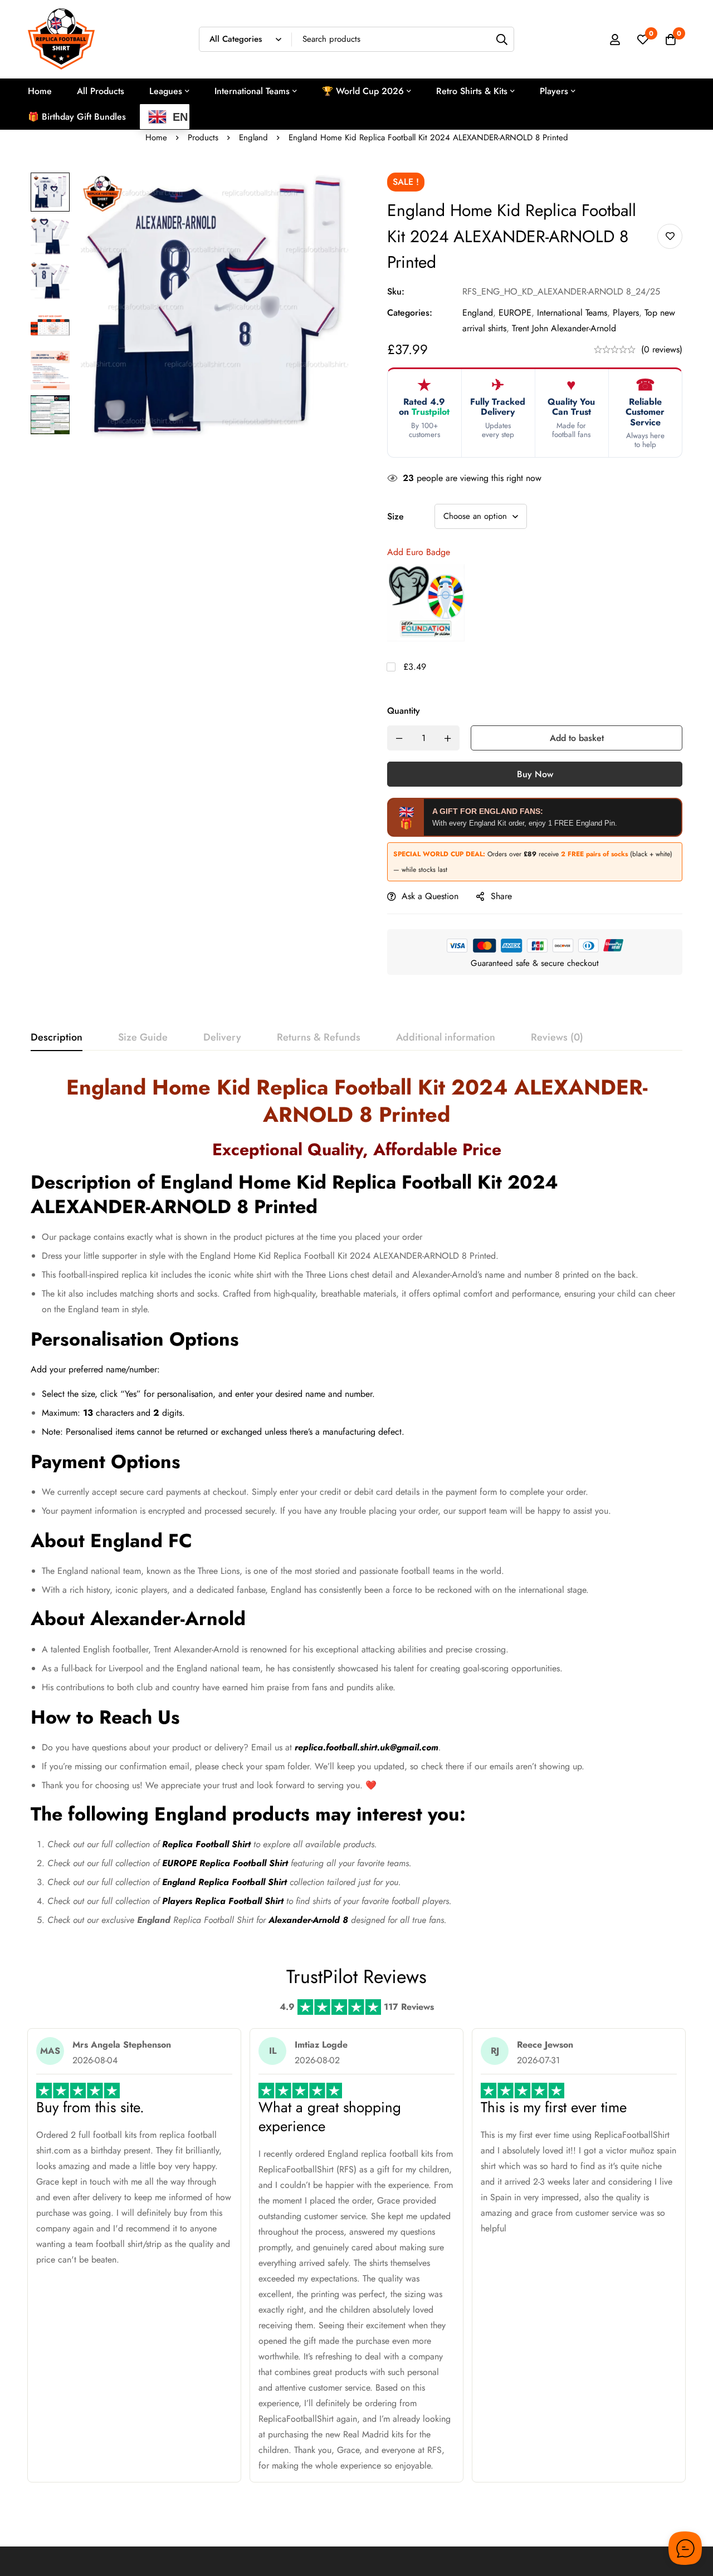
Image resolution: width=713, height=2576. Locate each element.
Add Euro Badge (419, 552)
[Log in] (615, 40)
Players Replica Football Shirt (223, 1901)
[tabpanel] (356, 1505)
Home (156, 138)
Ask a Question (430, 896)
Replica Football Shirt (206, 1844)
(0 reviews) (662, 349)
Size (395, 516)
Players (626, 313)
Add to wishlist (670, 236)
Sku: (396, 291)
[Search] (502, 39)
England (253, 138)
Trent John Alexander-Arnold (564, 328)
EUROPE (515, 313)
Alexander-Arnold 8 (308, 1920)
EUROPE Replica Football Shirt (225, 1863)
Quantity (404, 711)
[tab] (57, 1038)
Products (203, 138)
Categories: (410, 313)
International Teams (572, 313)
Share (501, 896)
